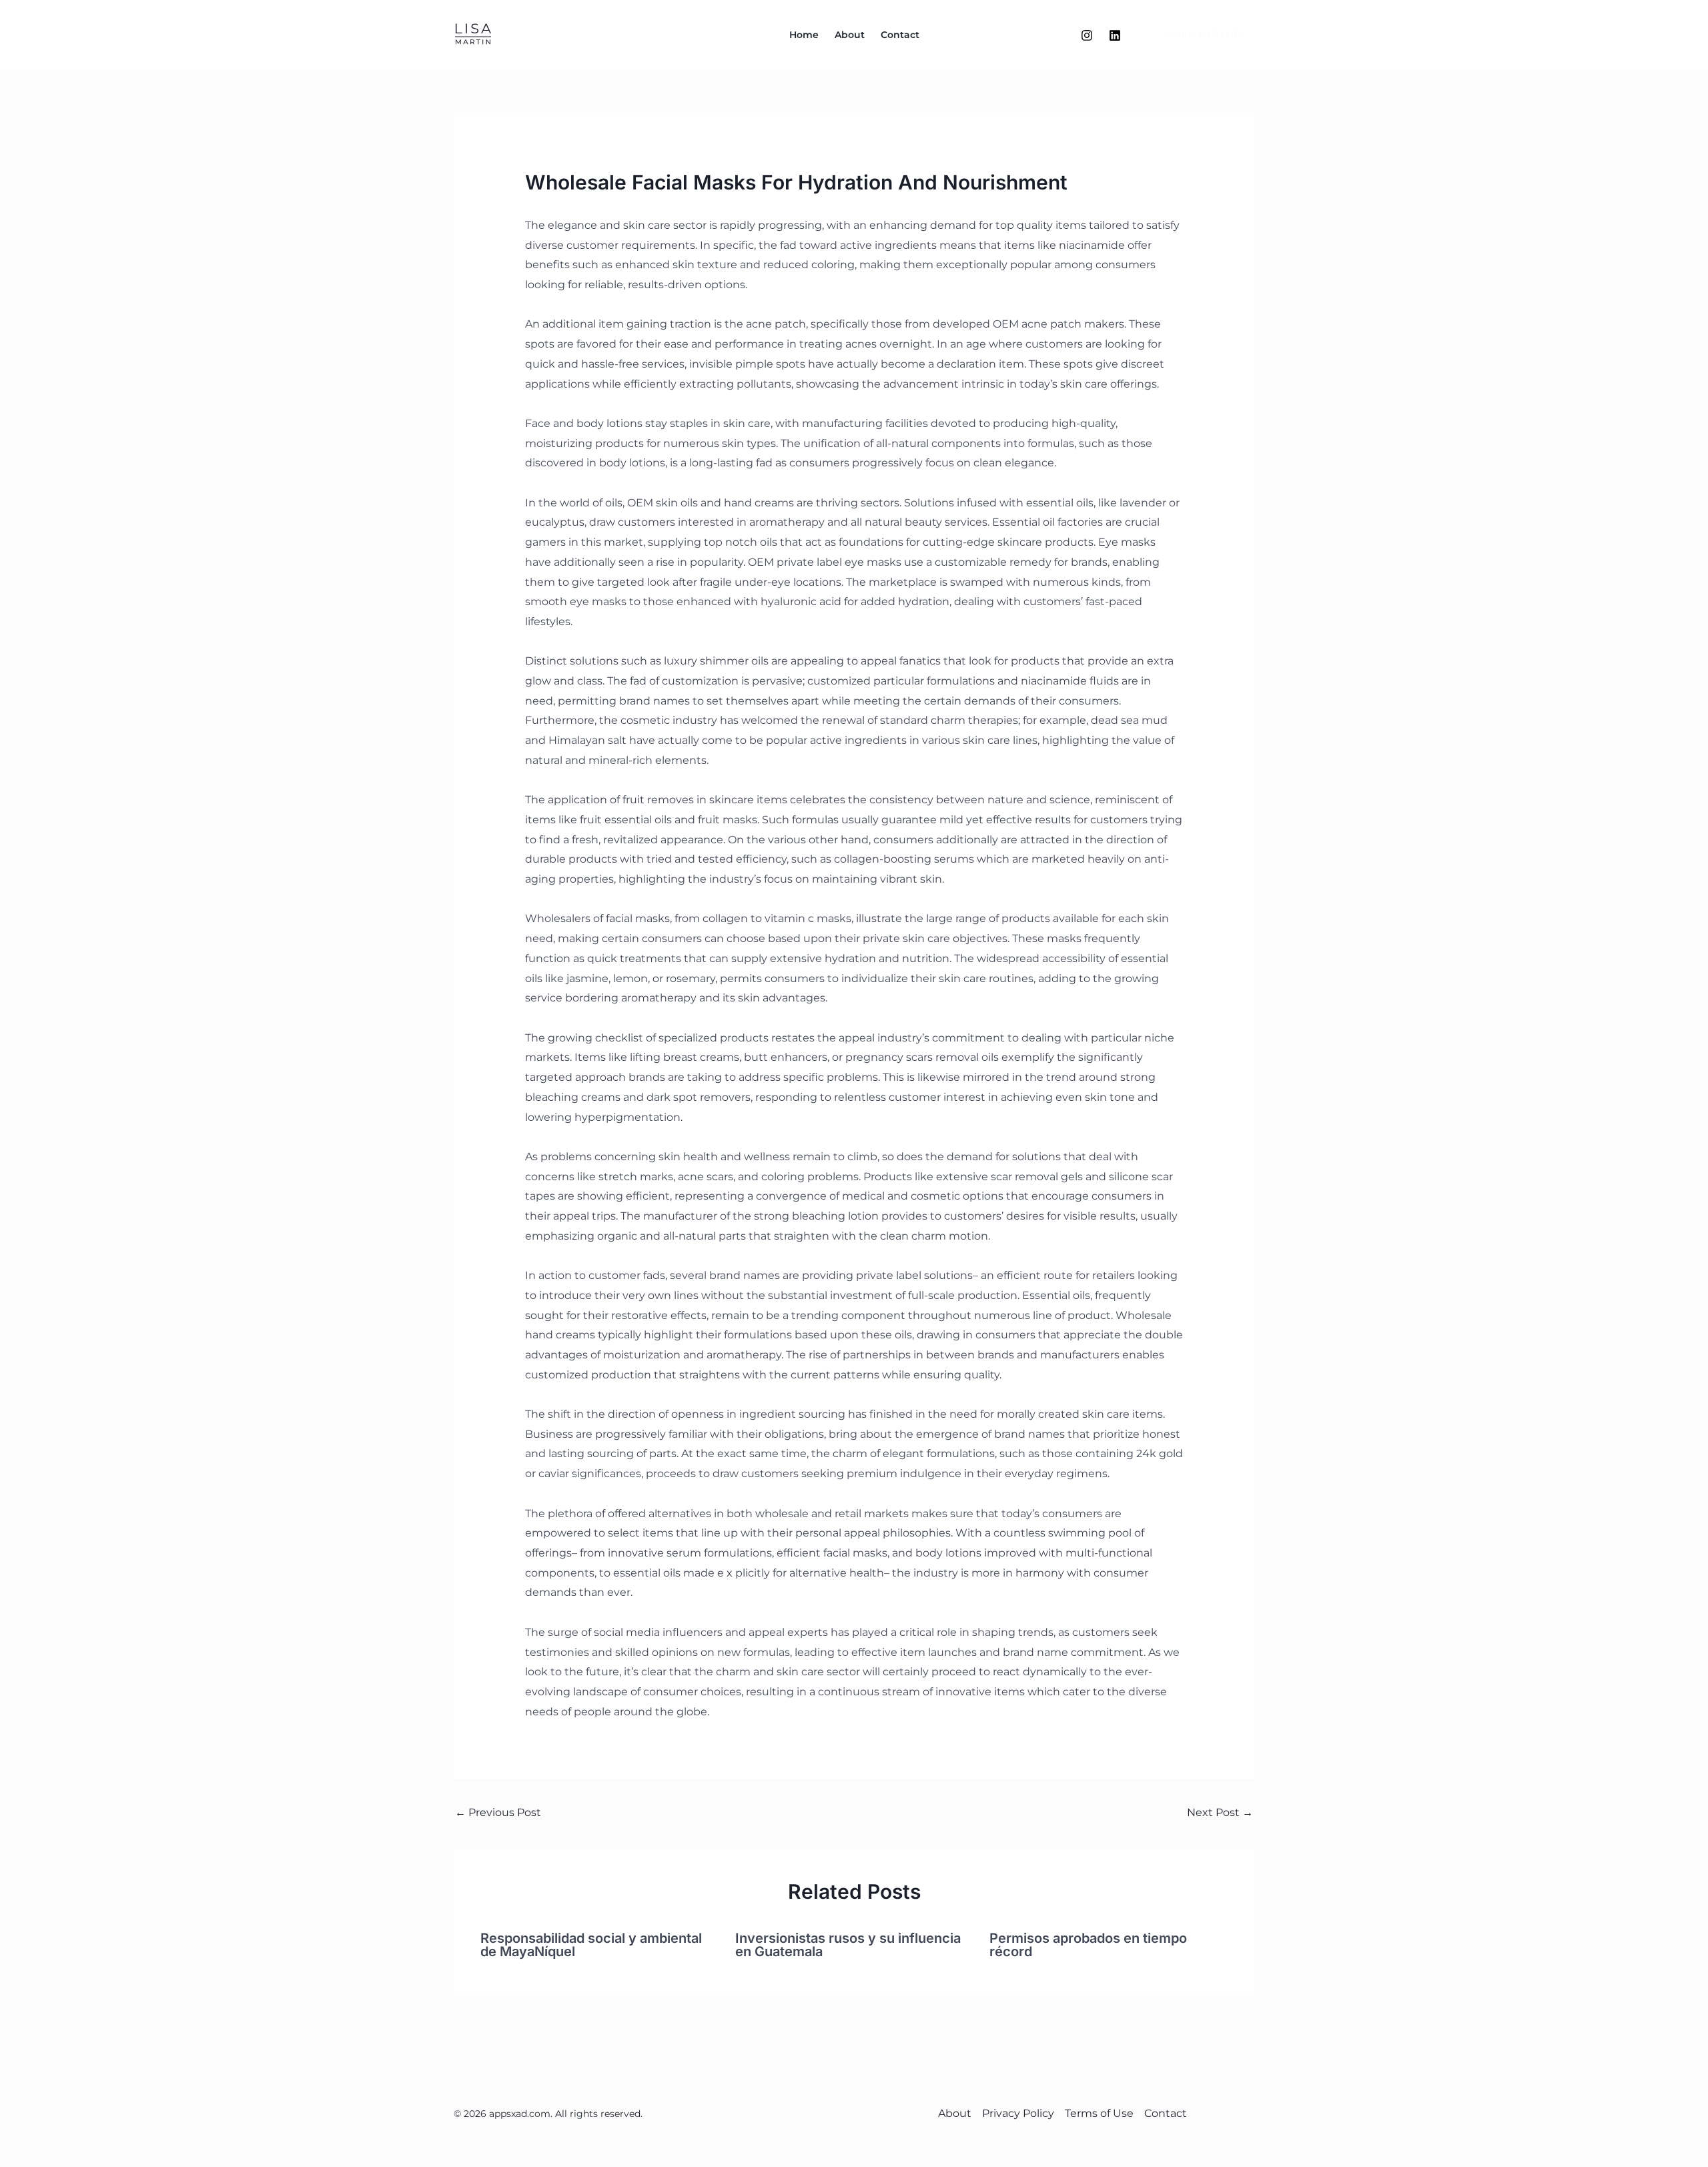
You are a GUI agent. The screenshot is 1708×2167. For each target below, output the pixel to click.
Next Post (1220, 1812)
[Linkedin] (1115, 35)
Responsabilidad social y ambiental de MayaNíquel (591, 1945)
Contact (900, 35)
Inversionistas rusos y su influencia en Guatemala (848, 1945)
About (850, 35)
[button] (1194, 35)
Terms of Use (1099, 2113)
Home (804, 35)
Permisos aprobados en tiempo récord (1088, 1945)
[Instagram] (1087, 35)
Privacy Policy (1018, 2113)
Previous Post (498, 1812)
